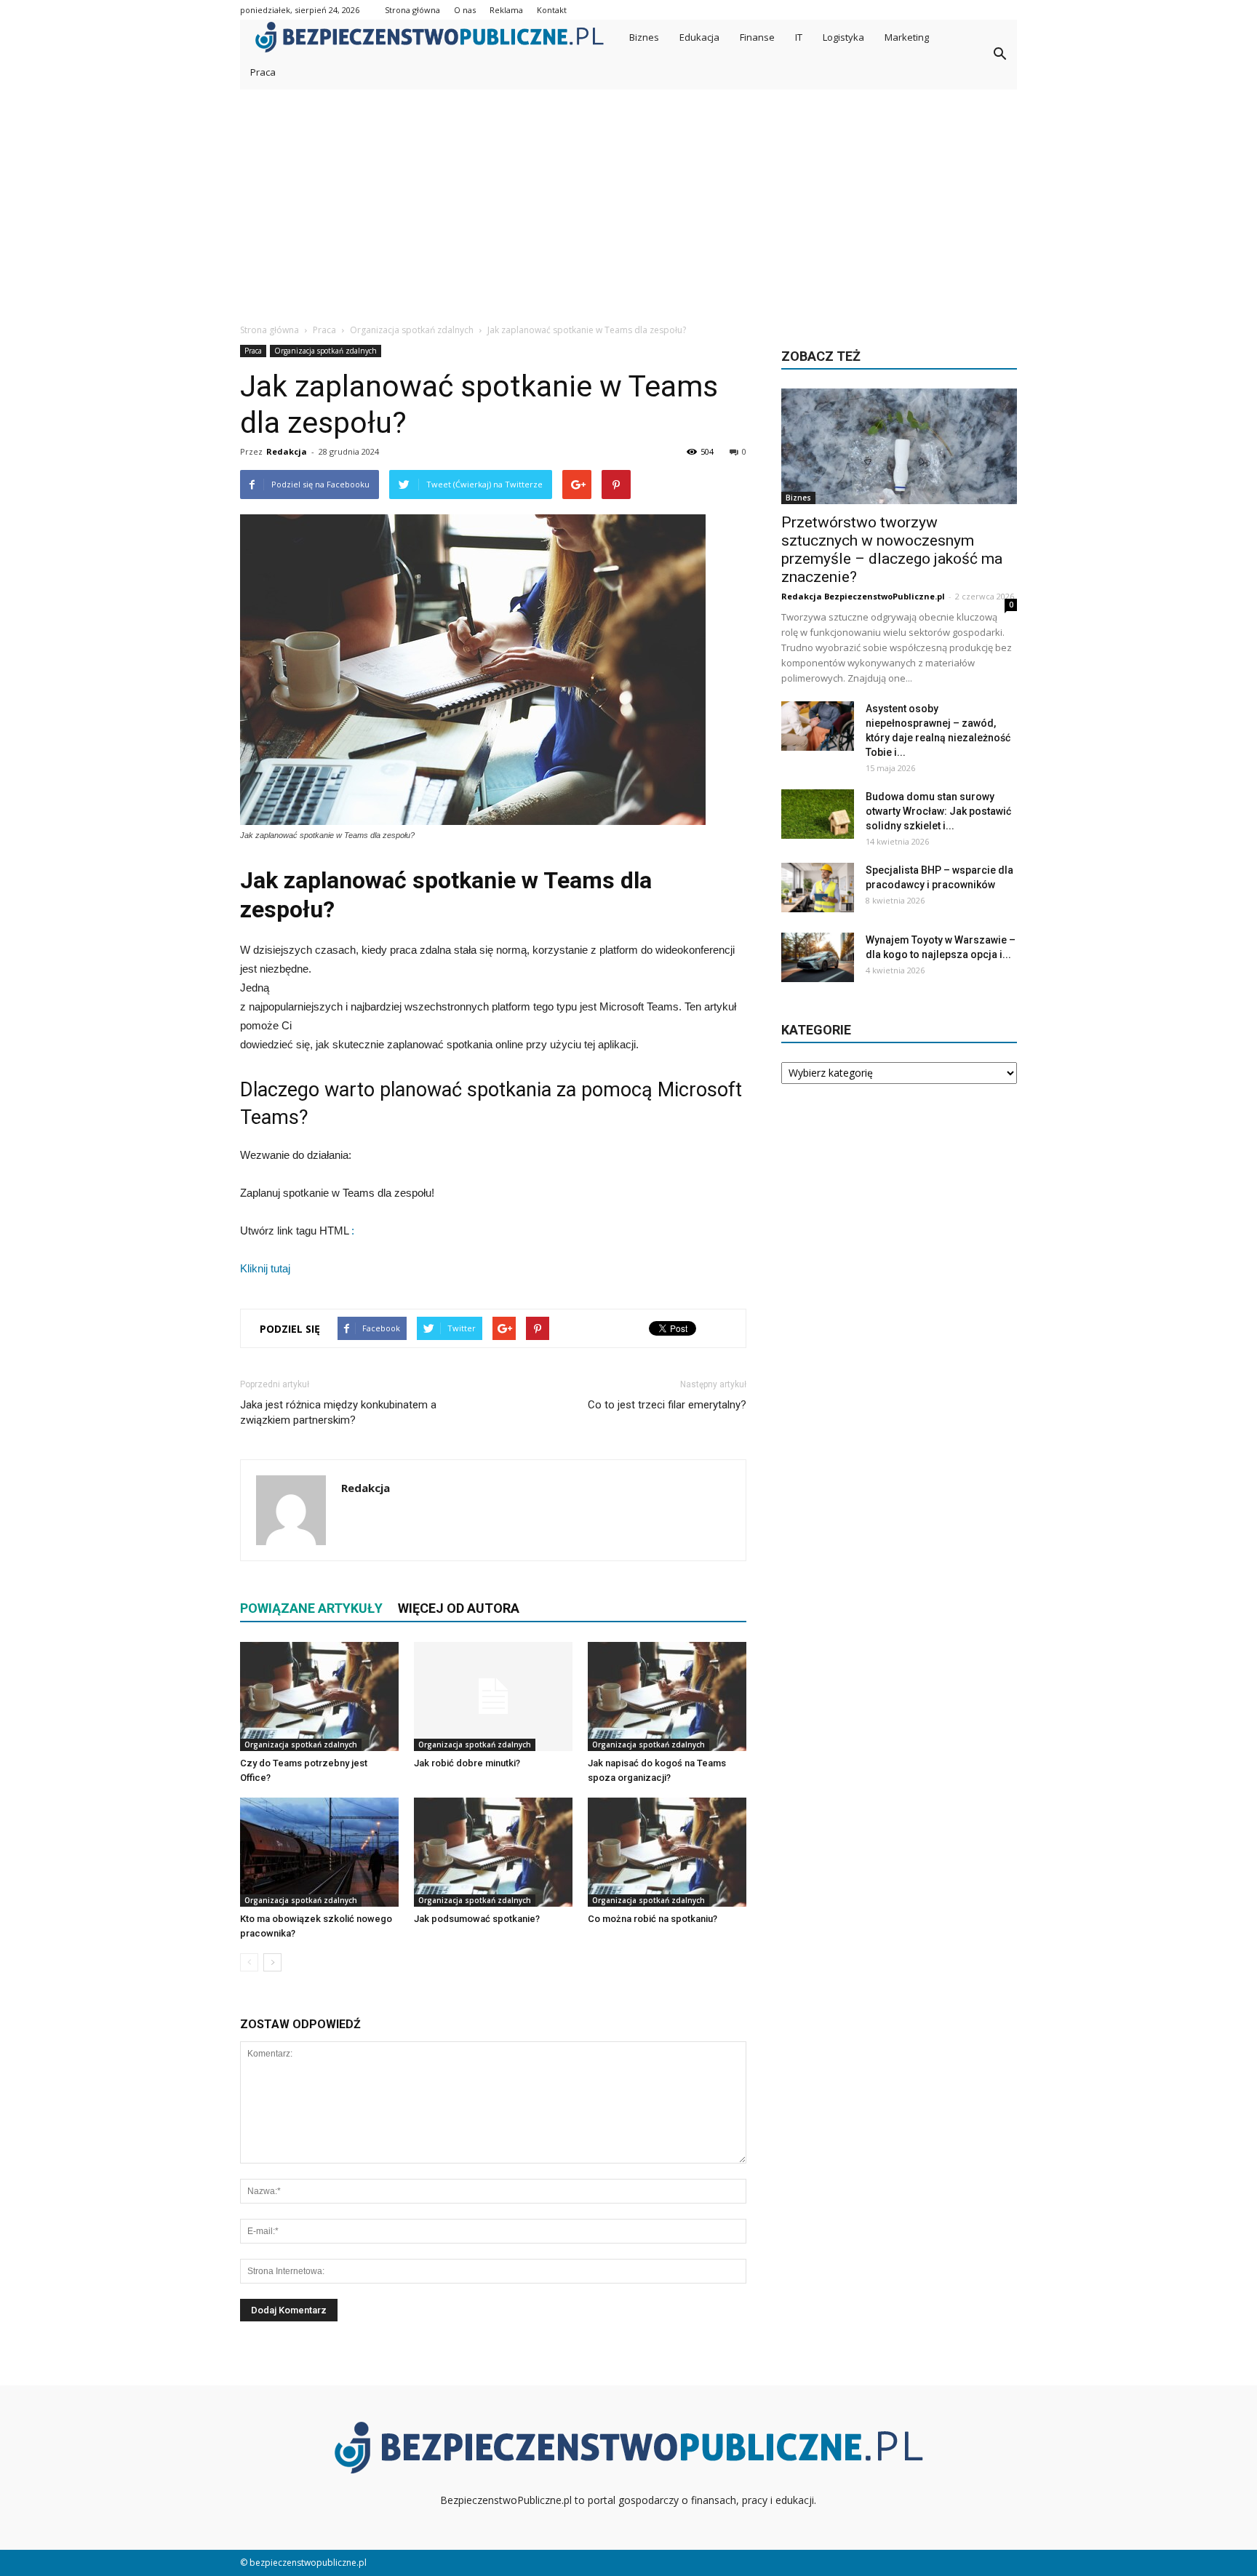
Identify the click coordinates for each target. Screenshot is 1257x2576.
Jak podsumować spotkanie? (477, 1919)
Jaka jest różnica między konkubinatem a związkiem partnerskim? (338, 1412)
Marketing (907, 37)
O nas (465, 10)
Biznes (644, 37)
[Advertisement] (628, 199)
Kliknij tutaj (265, 1268)
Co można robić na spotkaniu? (653, 1919)
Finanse (757, 37)
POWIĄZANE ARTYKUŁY (311, 1608)
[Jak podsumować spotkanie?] (493, 1852)
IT (799, 37)
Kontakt (552, 10)
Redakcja (287, 451)
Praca (263, 72)
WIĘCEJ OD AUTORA (459, 1608)
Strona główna (412, 10)
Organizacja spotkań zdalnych (326, 351)
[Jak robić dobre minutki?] (493, 1696)
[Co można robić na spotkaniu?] (667, 1852)
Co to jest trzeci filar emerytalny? (667, 1405)
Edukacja (699, 37)
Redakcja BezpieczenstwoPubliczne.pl (863, 596)
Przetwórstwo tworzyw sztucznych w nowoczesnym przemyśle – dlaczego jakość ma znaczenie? (892, 550)
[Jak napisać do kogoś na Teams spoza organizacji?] (667, 1696)
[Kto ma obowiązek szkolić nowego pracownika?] (319, 1852)
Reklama (506, 10)
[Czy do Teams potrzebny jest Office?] (319, 1696)
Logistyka (843, 37)
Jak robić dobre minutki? (467, 1763)
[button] (999, 55)
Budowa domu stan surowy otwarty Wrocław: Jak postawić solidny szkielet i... (938, 811)
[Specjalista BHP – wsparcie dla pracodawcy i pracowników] (818, 888)
